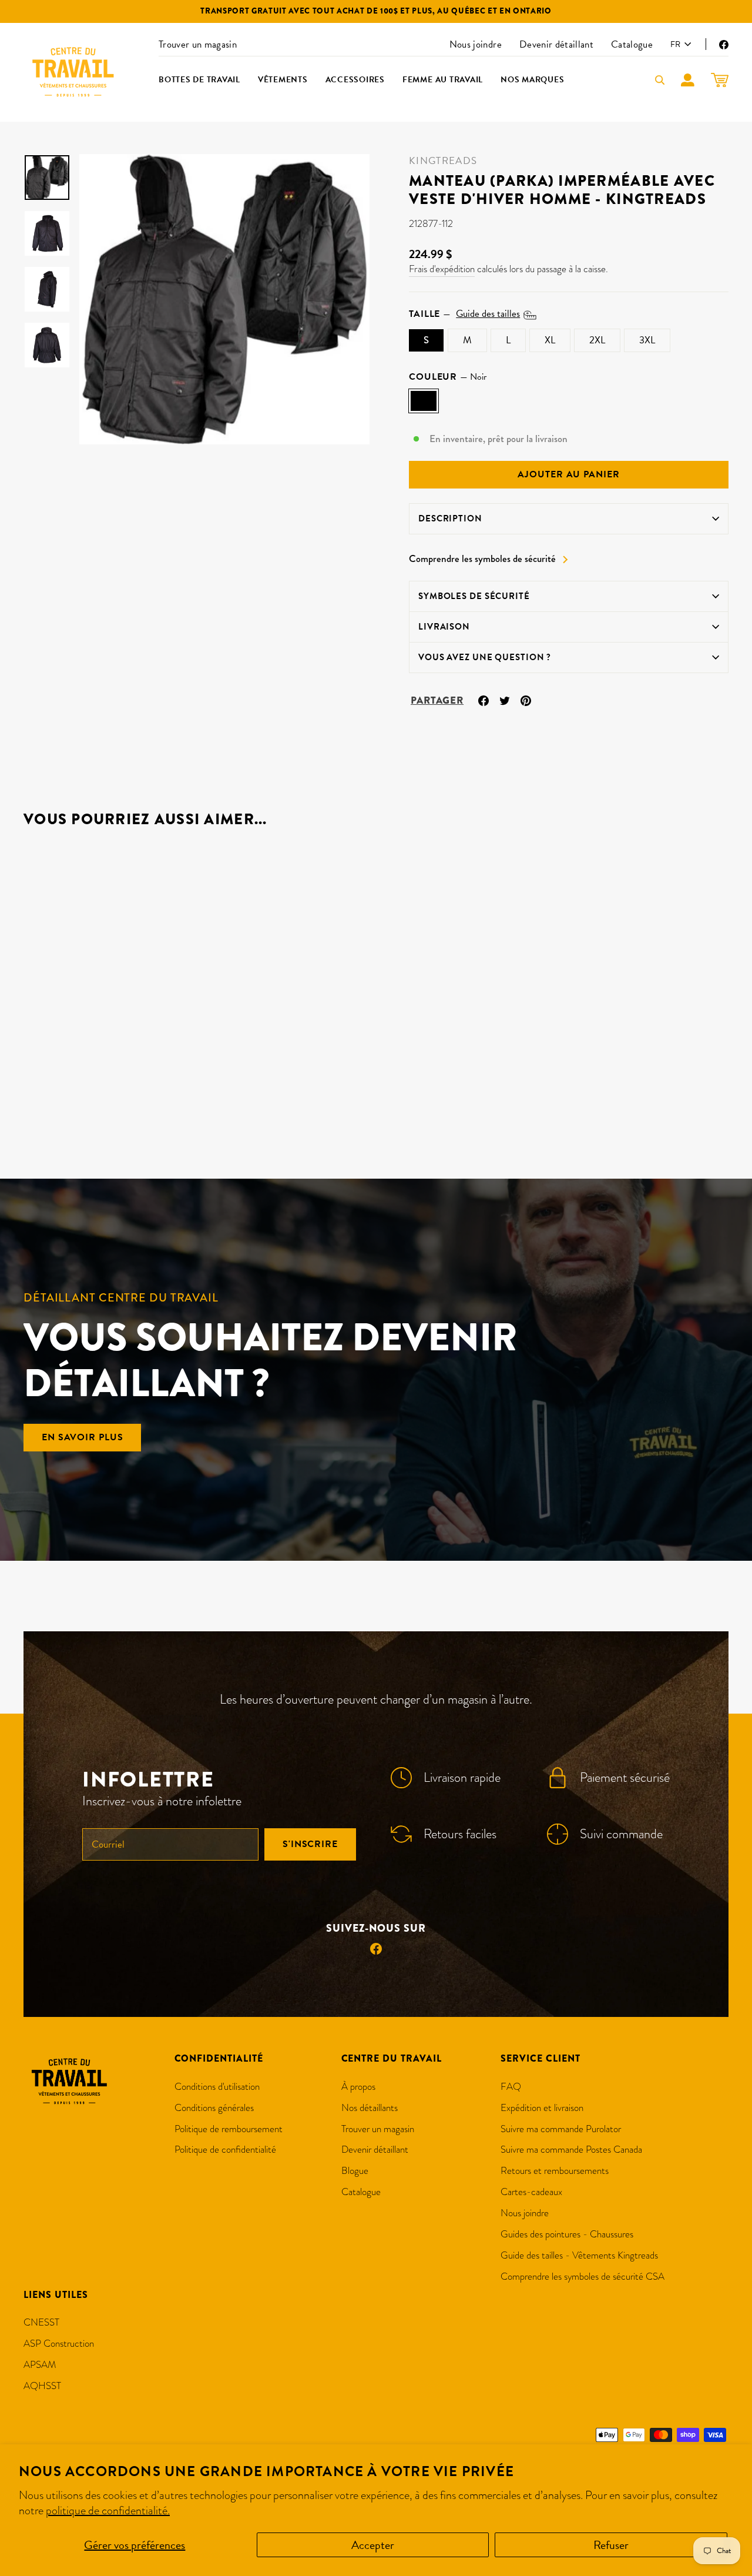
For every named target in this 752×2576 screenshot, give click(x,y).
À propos (358, 2087)
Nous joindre (476, 44)
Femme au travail (443, 80)
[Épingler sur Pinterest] (526, 699)
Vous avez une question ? (485, 657)
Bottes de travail (199, 80)
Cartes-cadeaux (531, 2192)
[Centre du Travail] (73, 72)
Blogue (355, 2171)
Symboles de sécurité (474, 596)
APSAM (40, 2365)
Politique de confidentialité (225, 2150)
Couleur (448, 377)
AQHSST (42, 2386)
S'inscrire (310, 1844)
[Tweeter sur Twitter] (505, 699)
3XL (647, 340)
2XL (597, 340)
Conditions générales (214, 2108)
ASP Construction (59, 2344)
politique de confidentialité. (108, 2510)
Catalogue (632, 44)
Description (450, 518)
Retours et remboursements (555, 2171)
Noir (424, 401)
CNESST (41, 2322)
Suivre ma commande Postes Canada (571, 2150)
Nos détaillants (370, 2108)
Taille (464, 314)
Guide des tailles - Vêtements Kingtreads (579, 2255)
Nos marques (532, 80)
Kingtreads (443, 161)
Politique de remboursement (229, 2129)
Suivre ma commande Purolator (561, 2129)
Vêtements (283, 80)
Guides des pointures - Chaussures (567, 2234)
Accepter (373, 2545)
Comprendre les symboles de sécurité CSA (583, 2276)
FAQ (511, 2087)
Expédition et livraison (542, 2108)
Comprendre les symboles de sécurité (482, 559)
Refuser (611, 2545)
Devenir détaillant (556, 44)
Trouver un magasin (198, 44)
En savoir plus (82, 1437)
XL (550, 340)
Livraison (444, 627)
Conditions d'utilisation (217, 2087)
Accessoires (355, 80)
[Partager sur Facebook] (484, 699)
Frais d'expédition (442, 269)
